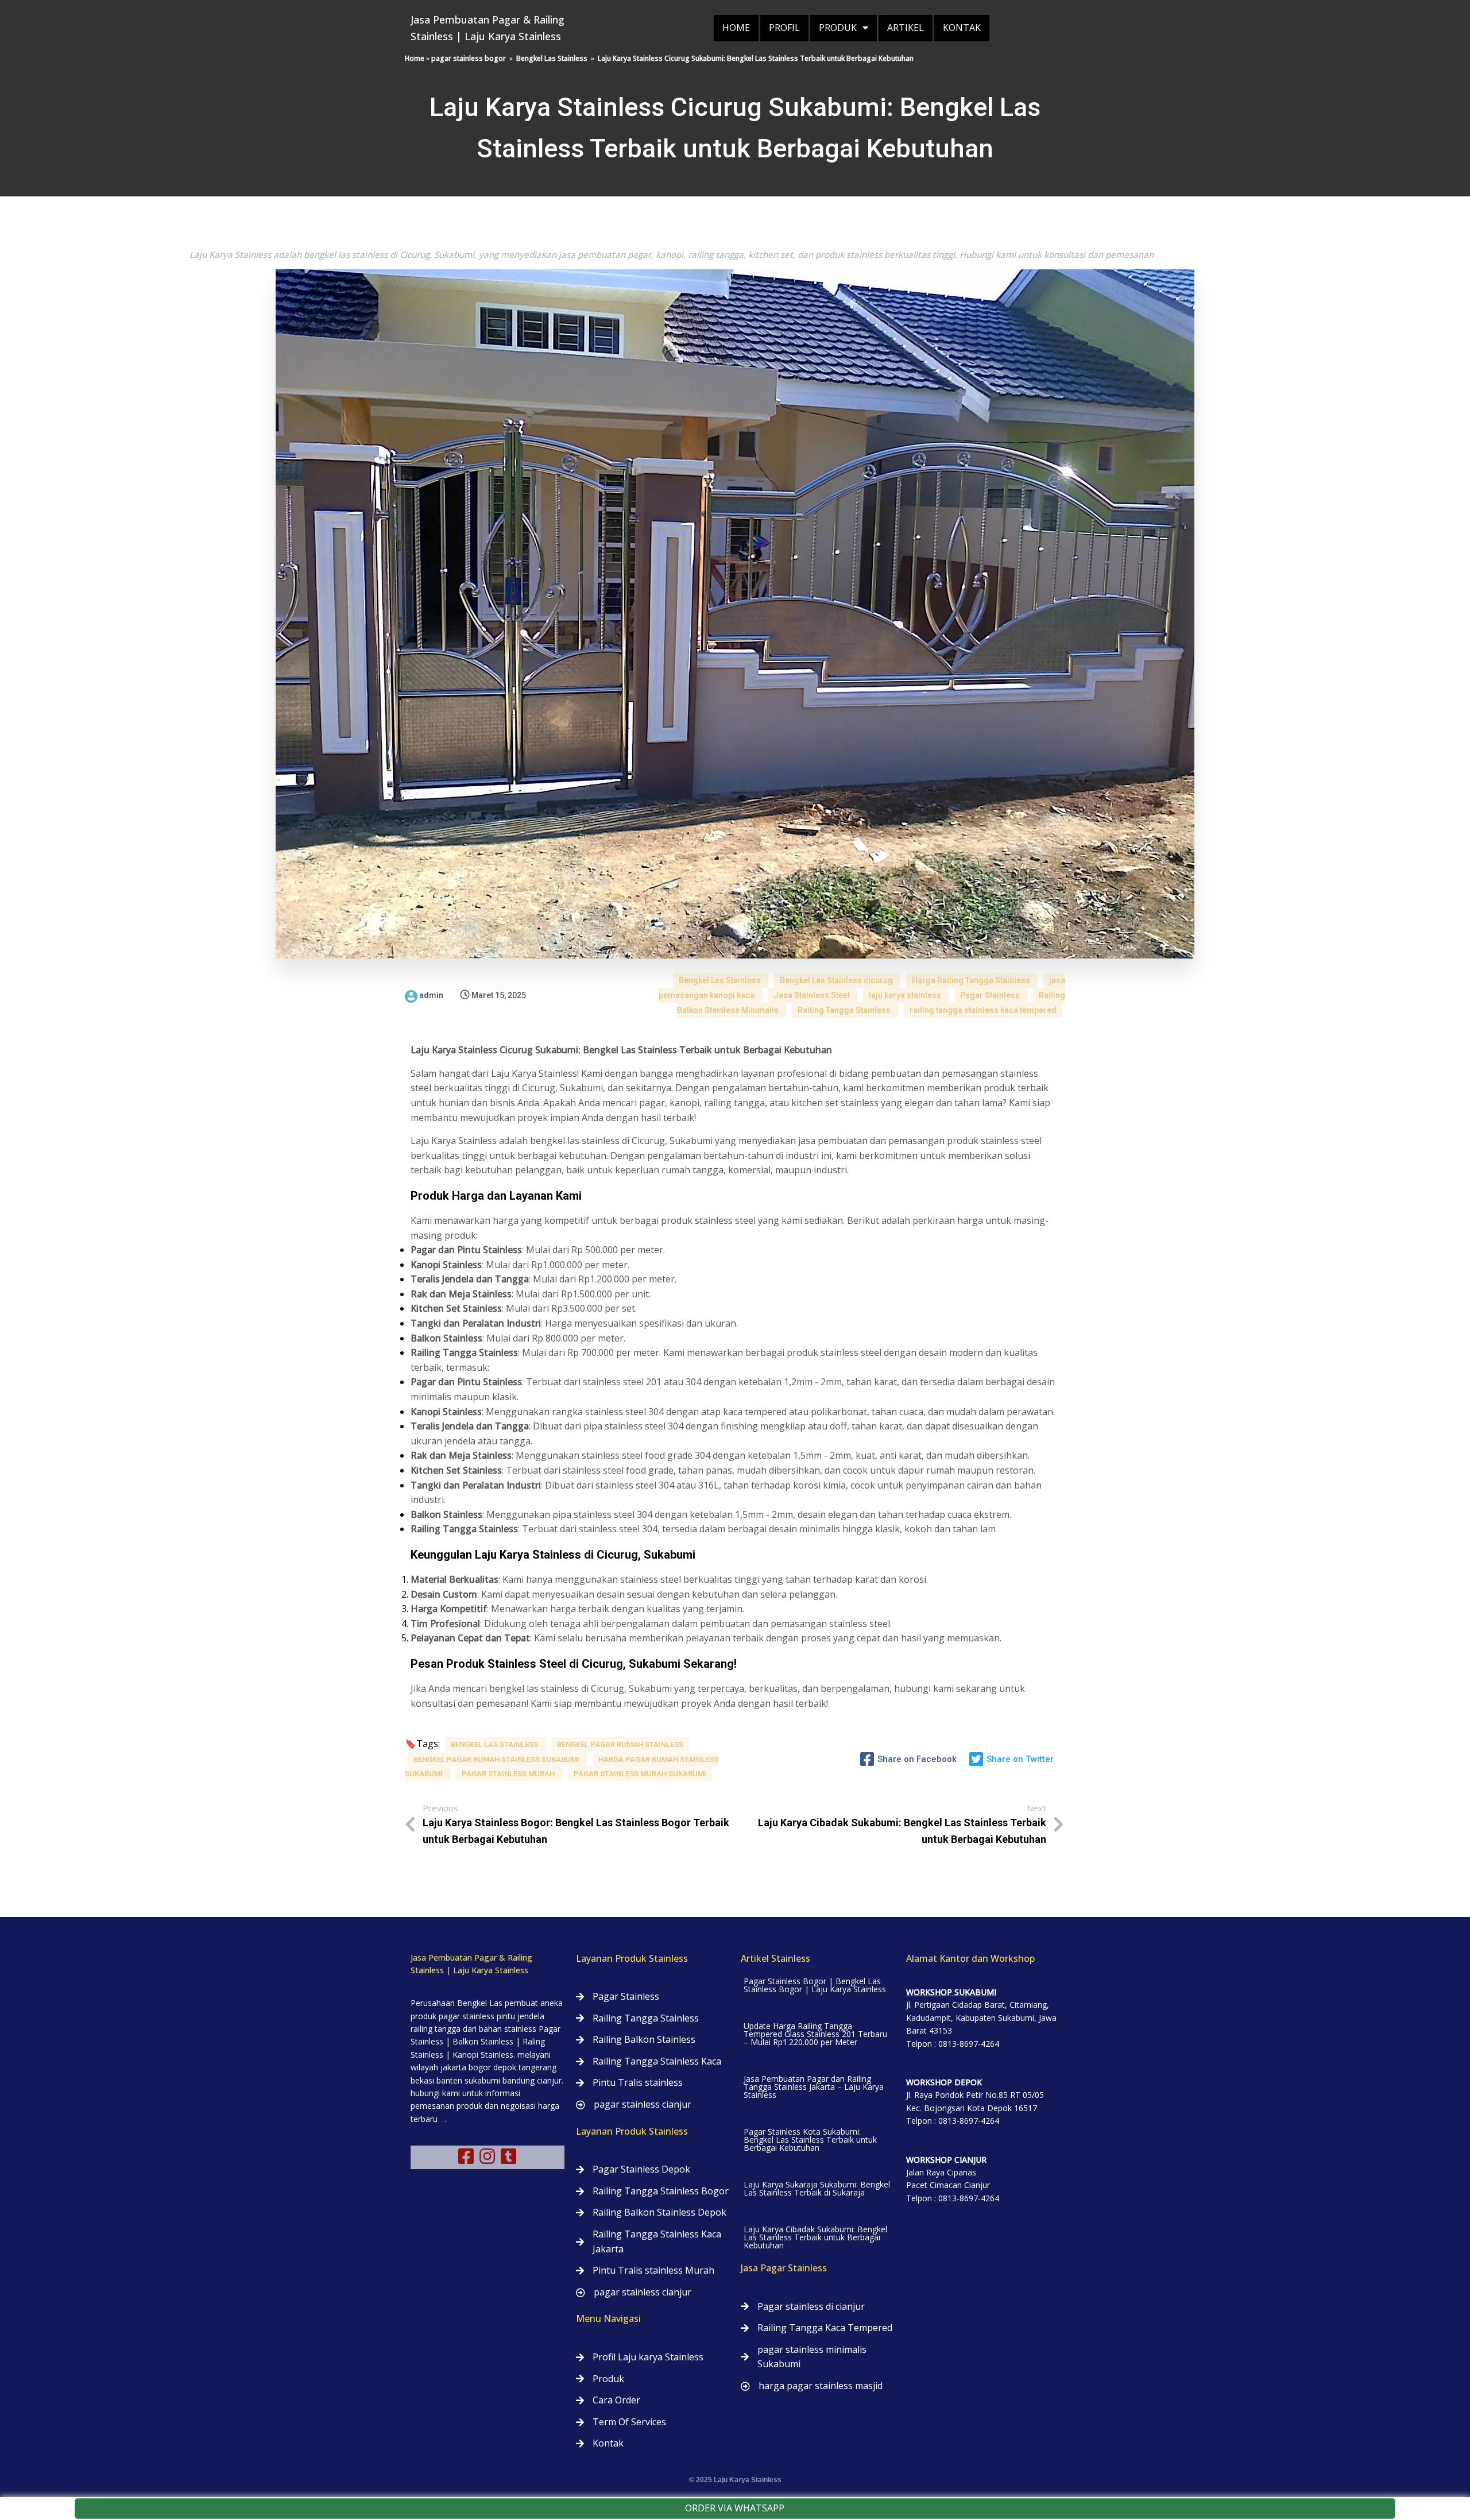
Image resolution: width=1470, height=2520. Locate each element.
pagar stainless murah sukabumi (640, 1774)
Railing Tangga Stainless (845, 1010)
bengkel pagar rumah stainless (620, 1744)
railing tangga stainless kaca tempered (983, 1010)
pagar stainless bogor (469, 58)
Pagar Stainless (991, 995)
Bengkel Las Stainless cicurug (837, 980)
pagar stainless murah (509, 1774)
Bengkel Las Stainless (552, 58)
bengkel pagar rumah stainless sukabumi (497, 1759)
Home (415, 58)
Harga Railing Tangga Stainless (972, 980)
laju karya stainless (906, 995)
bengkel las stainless (495, 1744)
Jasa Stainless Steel (813, 995)
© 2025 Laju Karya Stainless (735, 2480)
